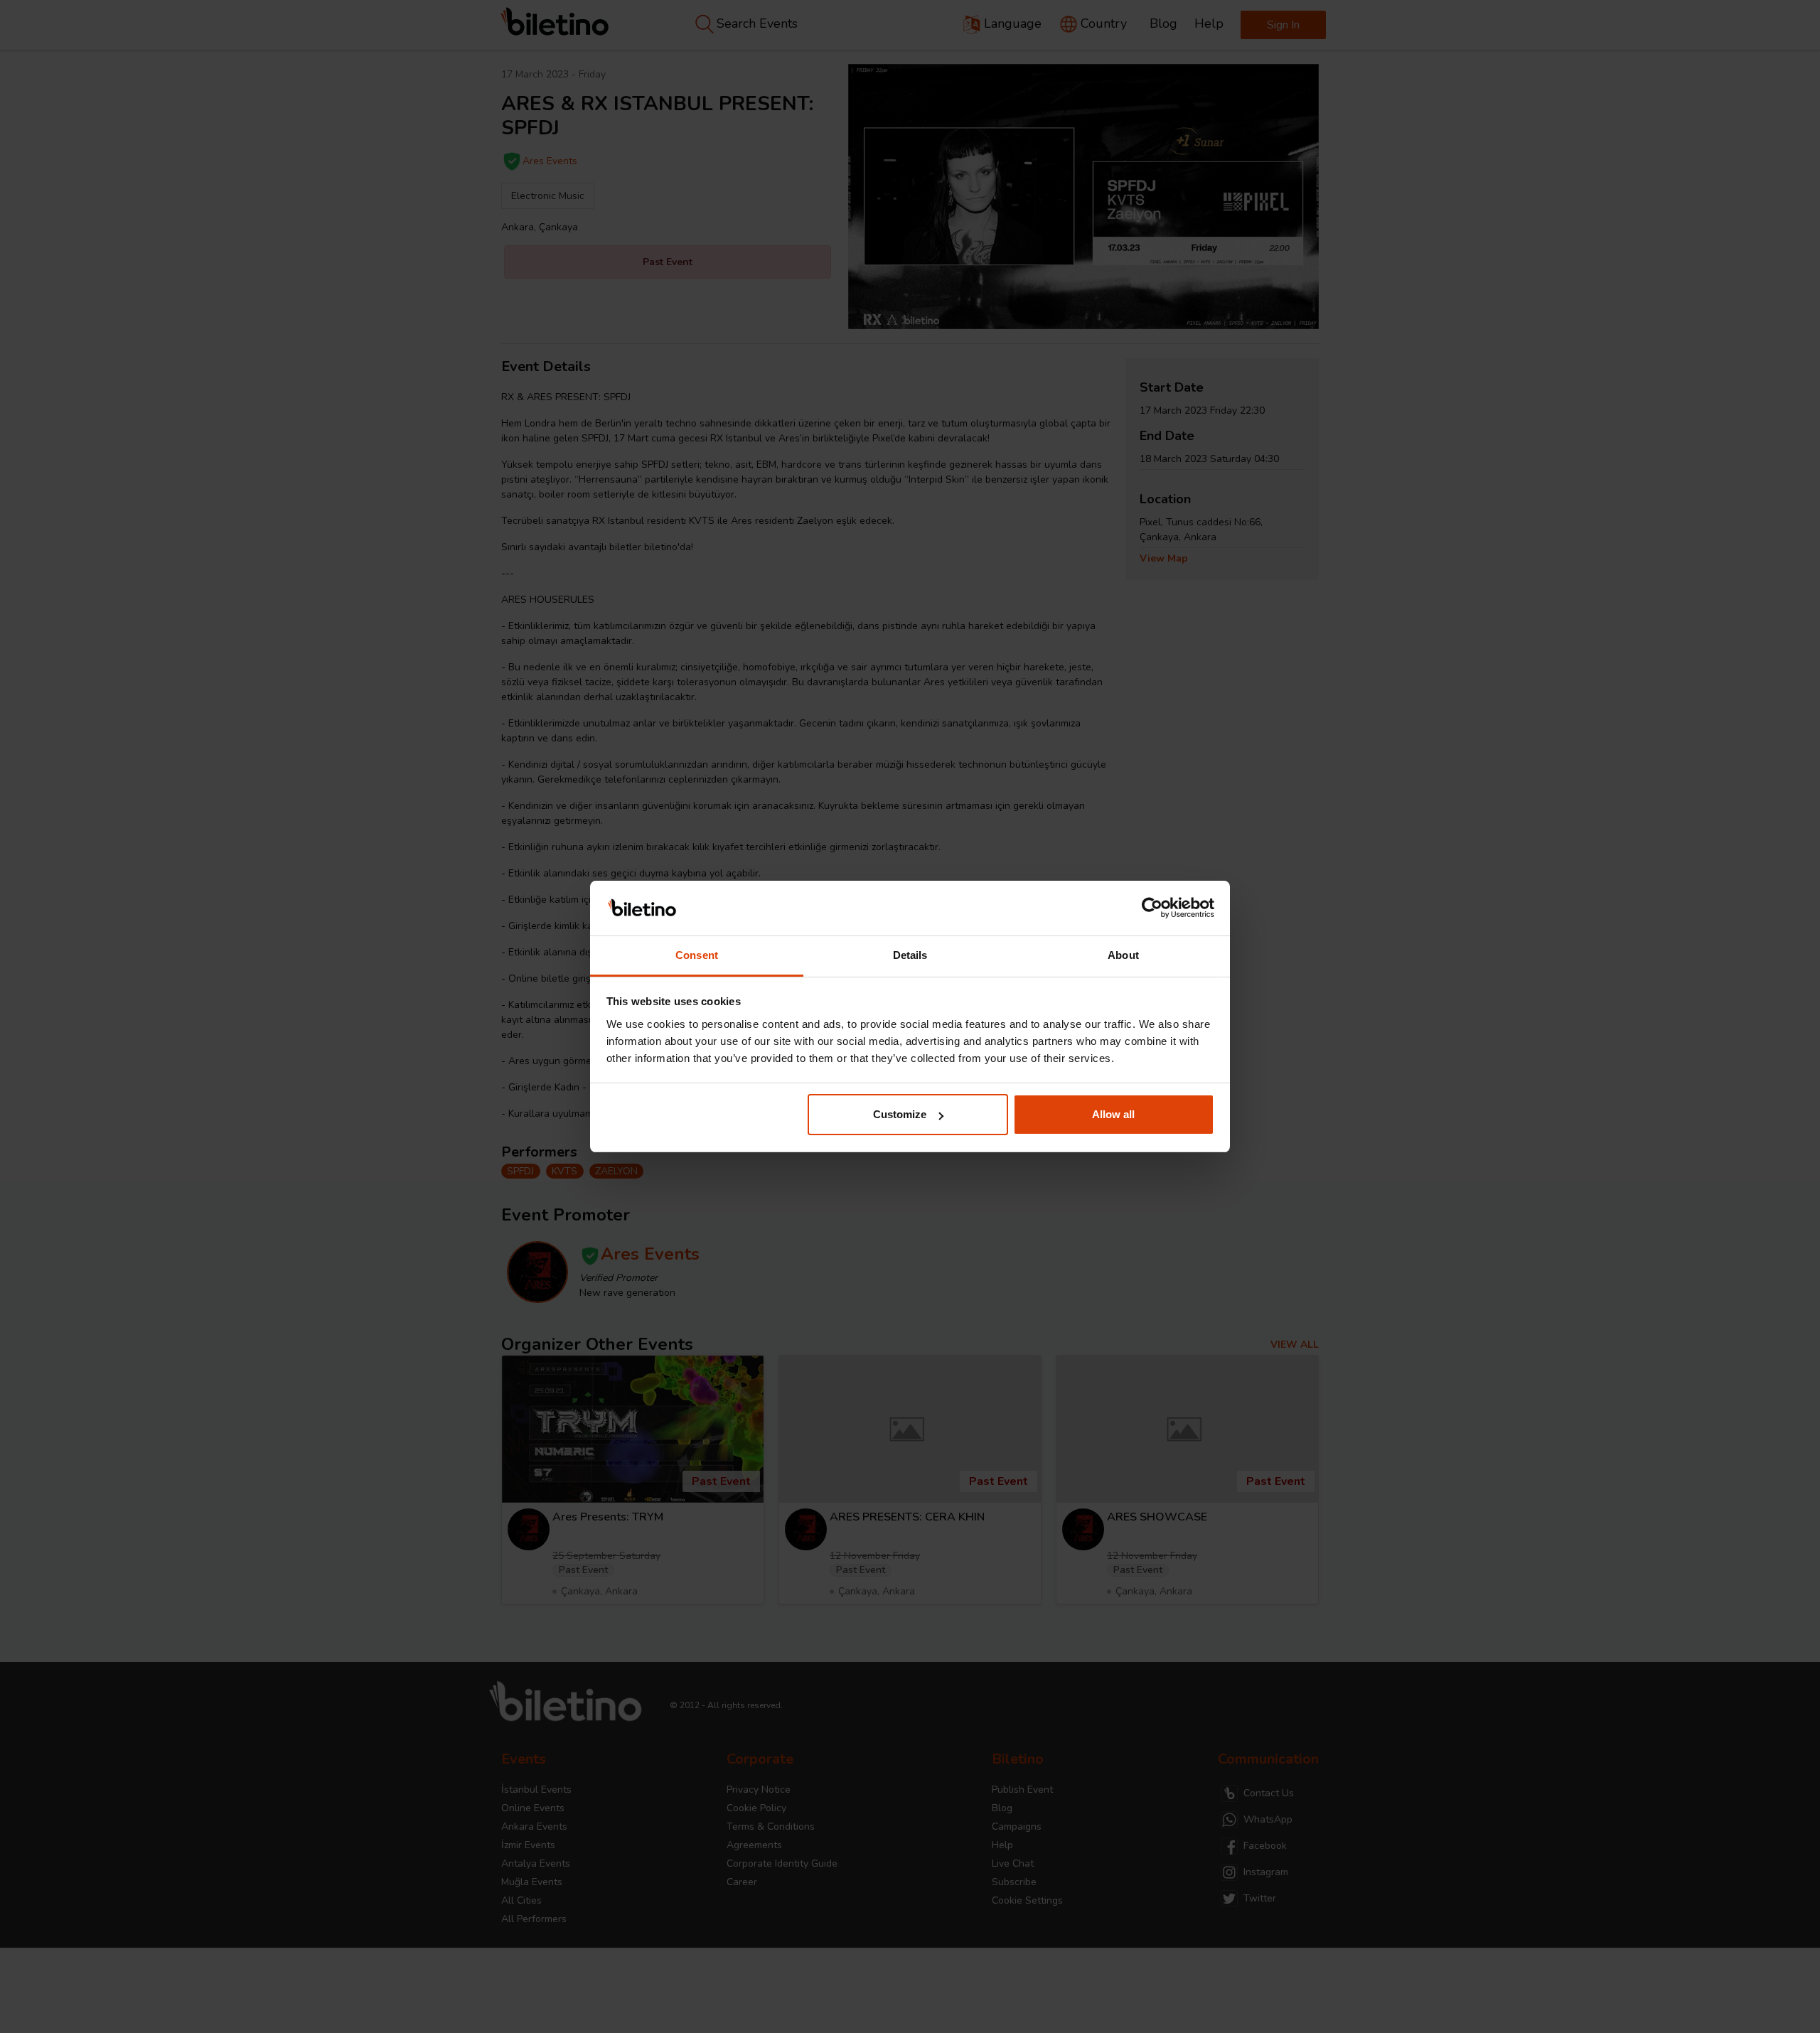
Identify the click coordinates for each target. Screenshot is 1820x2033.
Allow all (1113, 1114)
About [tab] (1123, 955)
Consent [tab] (697, 955)
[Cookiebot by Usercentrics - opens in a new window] (1152, 908)
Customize (900, 1114)
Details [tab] (910, 955)
